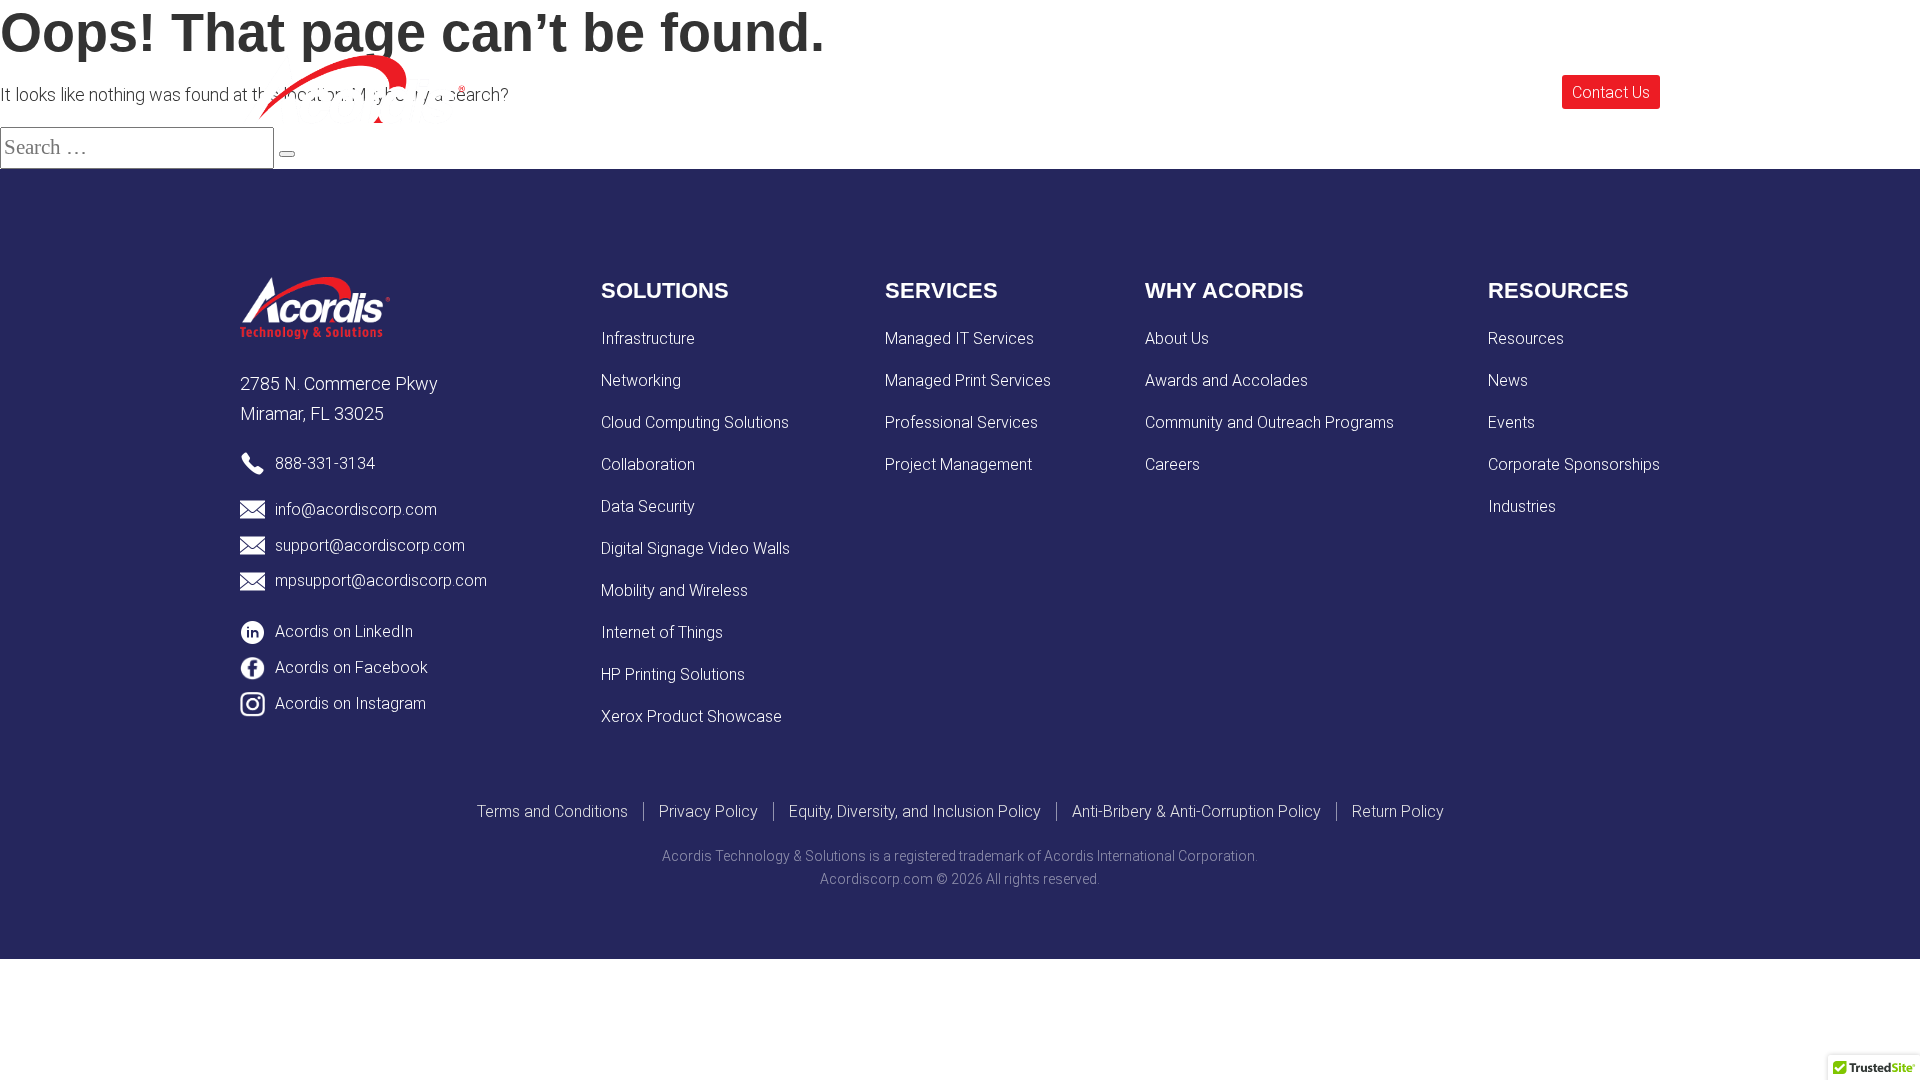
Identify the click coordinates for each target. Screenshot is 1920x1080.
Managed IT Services (959, 338)
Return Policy (1398, 811)
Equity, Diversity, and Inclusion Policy (915, 811)
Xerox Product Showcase (691, 716)
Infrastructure (648, 338)
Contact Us (1611, 91)
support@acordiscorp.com (370, 545)
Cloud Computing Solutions (695, 422)
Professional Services (961, 422)
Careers (1172, 464)
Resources (993, 89)
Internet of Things (662, 632)
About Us (1177, 338)
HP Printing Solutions (673, 674)
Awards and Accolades (1226, 380)
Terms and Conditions (552, 811)
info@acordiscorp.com (356, 509)
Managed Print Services (968, 380)
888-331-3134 (325, 463)
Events (1229, 89)
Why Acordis (1119, 89)
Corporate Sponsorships (1574, 464)
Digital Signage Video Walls (695, 548)
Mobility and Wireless (674, 590)
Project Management (958, 464)
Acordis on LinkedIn (344, 631)
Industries (1522, 506)
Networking (641, 380)
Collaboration (648, 464)
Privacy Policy (708, 811)
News (1508, 380)
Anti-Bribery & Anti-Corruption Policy (1196, 811)
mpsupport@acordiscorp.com (381, 580)
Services (882, 89)
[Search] (287, 154)
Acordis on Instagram (350, 703)
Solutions (774, 89)
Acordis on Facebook (351, 667)
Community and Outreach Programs (1269, 422)
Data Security (648, 506)
